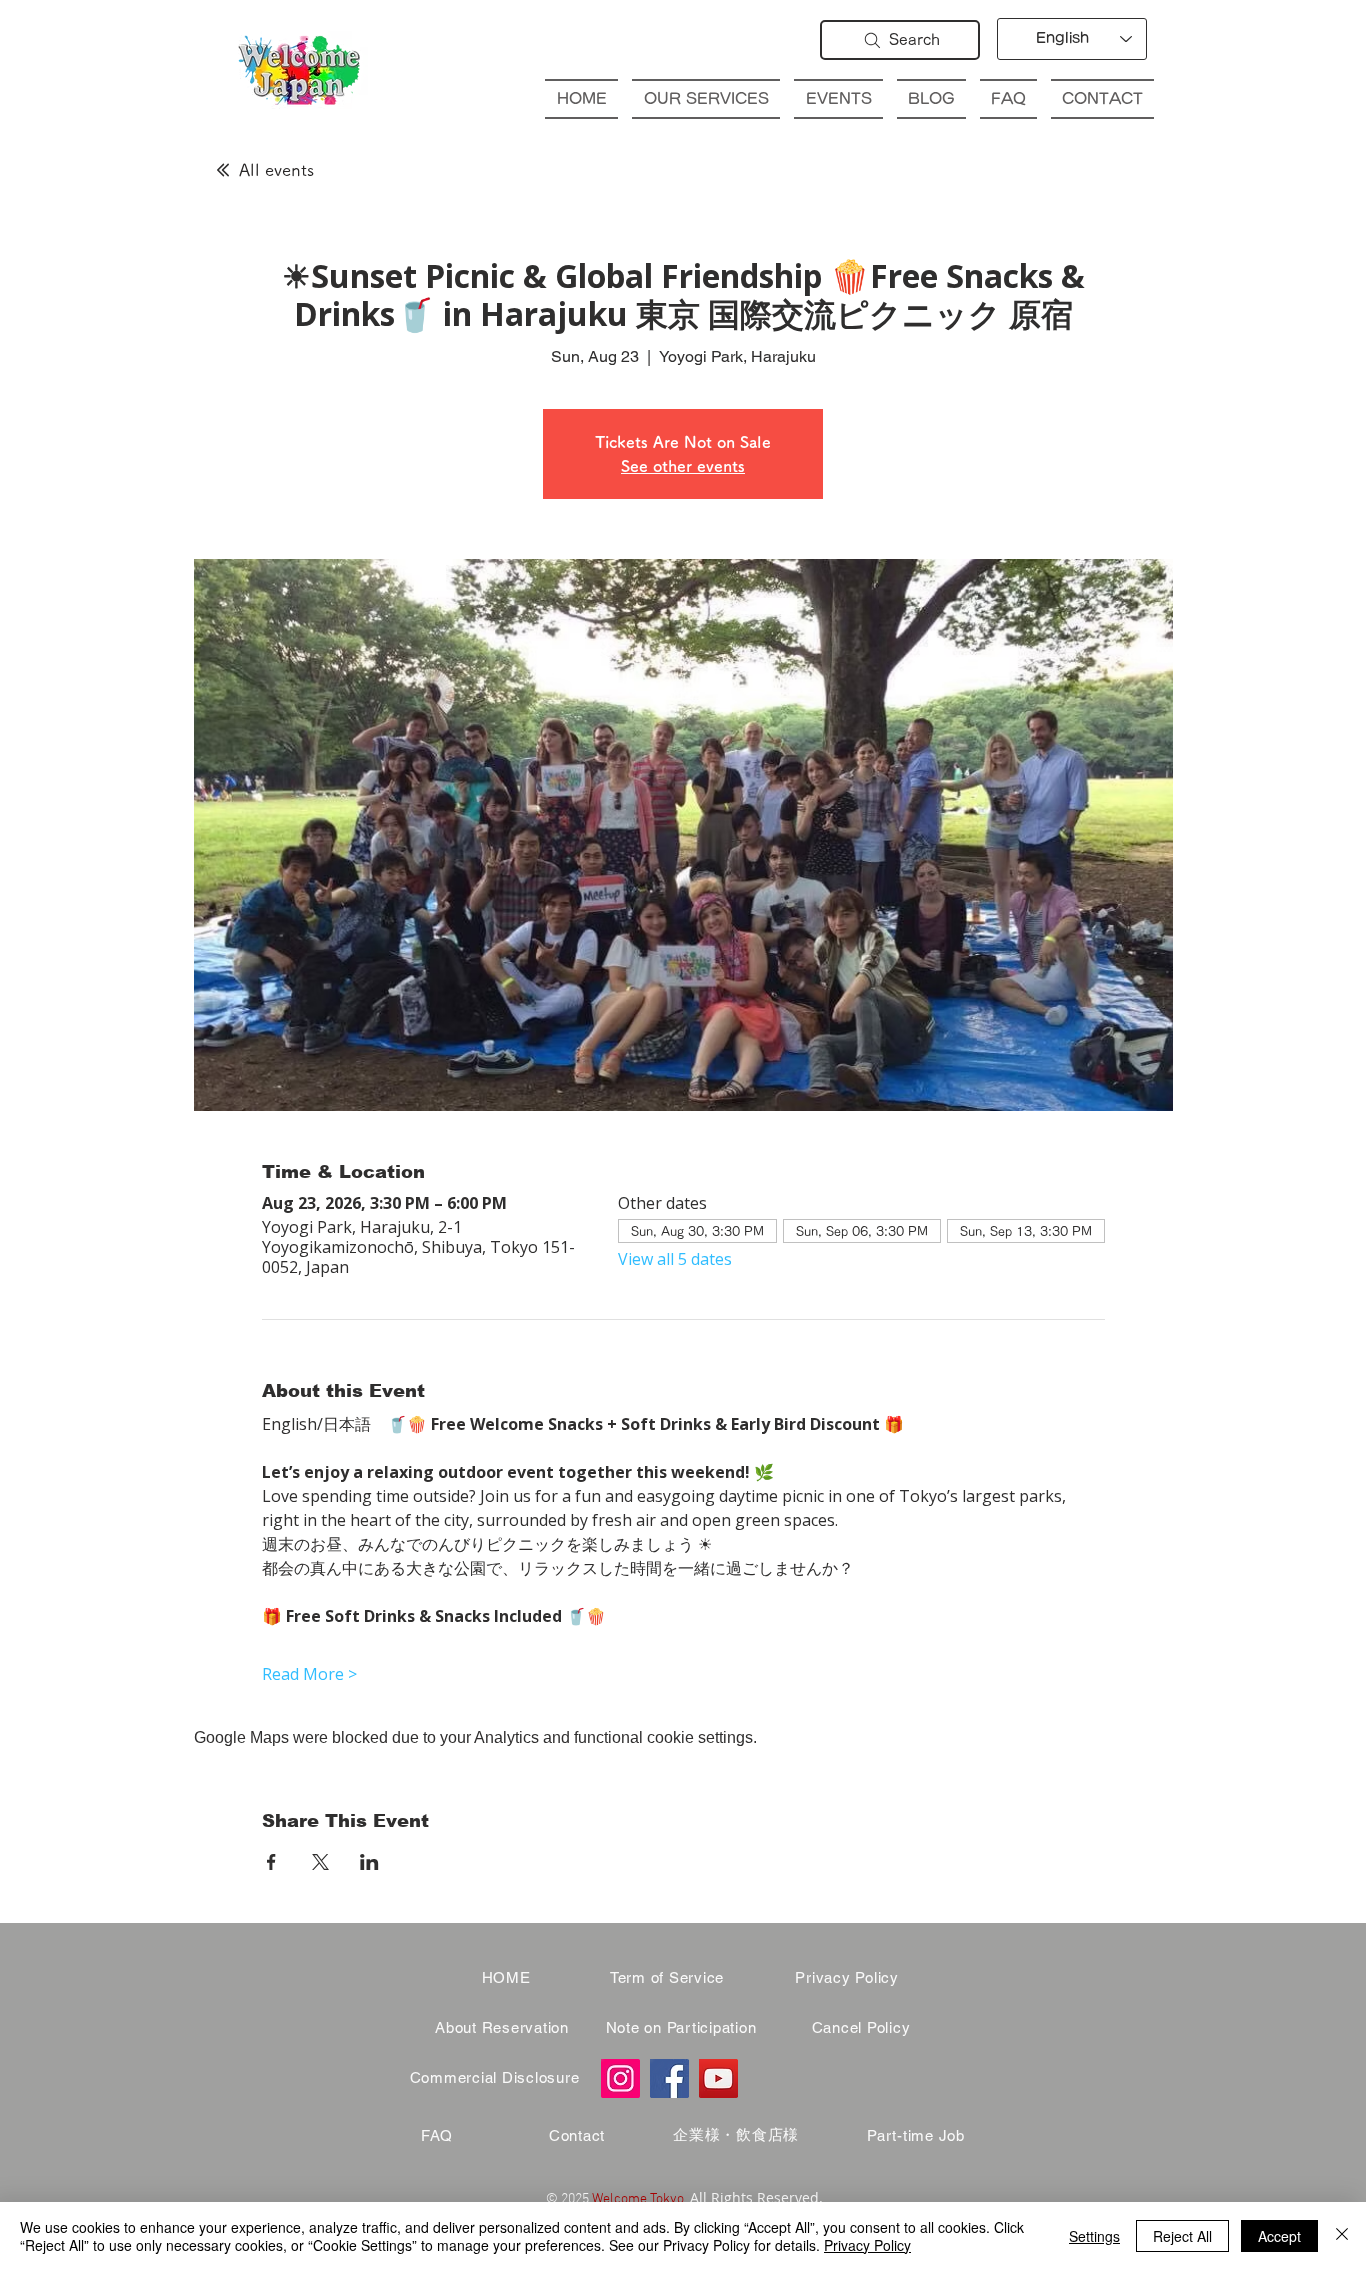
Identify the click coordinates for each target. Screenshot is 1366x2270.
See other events (683, 466)
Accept (1279, 2236)
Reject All (1182, 2236)
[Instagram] (620, 2078)
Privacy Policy (867, 2245)
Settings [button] (1094, 2236)
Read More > (309, 1674)
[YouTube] (718, 2078)
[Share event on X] (320, 1862)
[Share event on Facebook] (271, 1862)
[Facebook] (669, 2078)
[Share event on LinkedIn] (369, 1862)
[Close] (1342, 2236)
